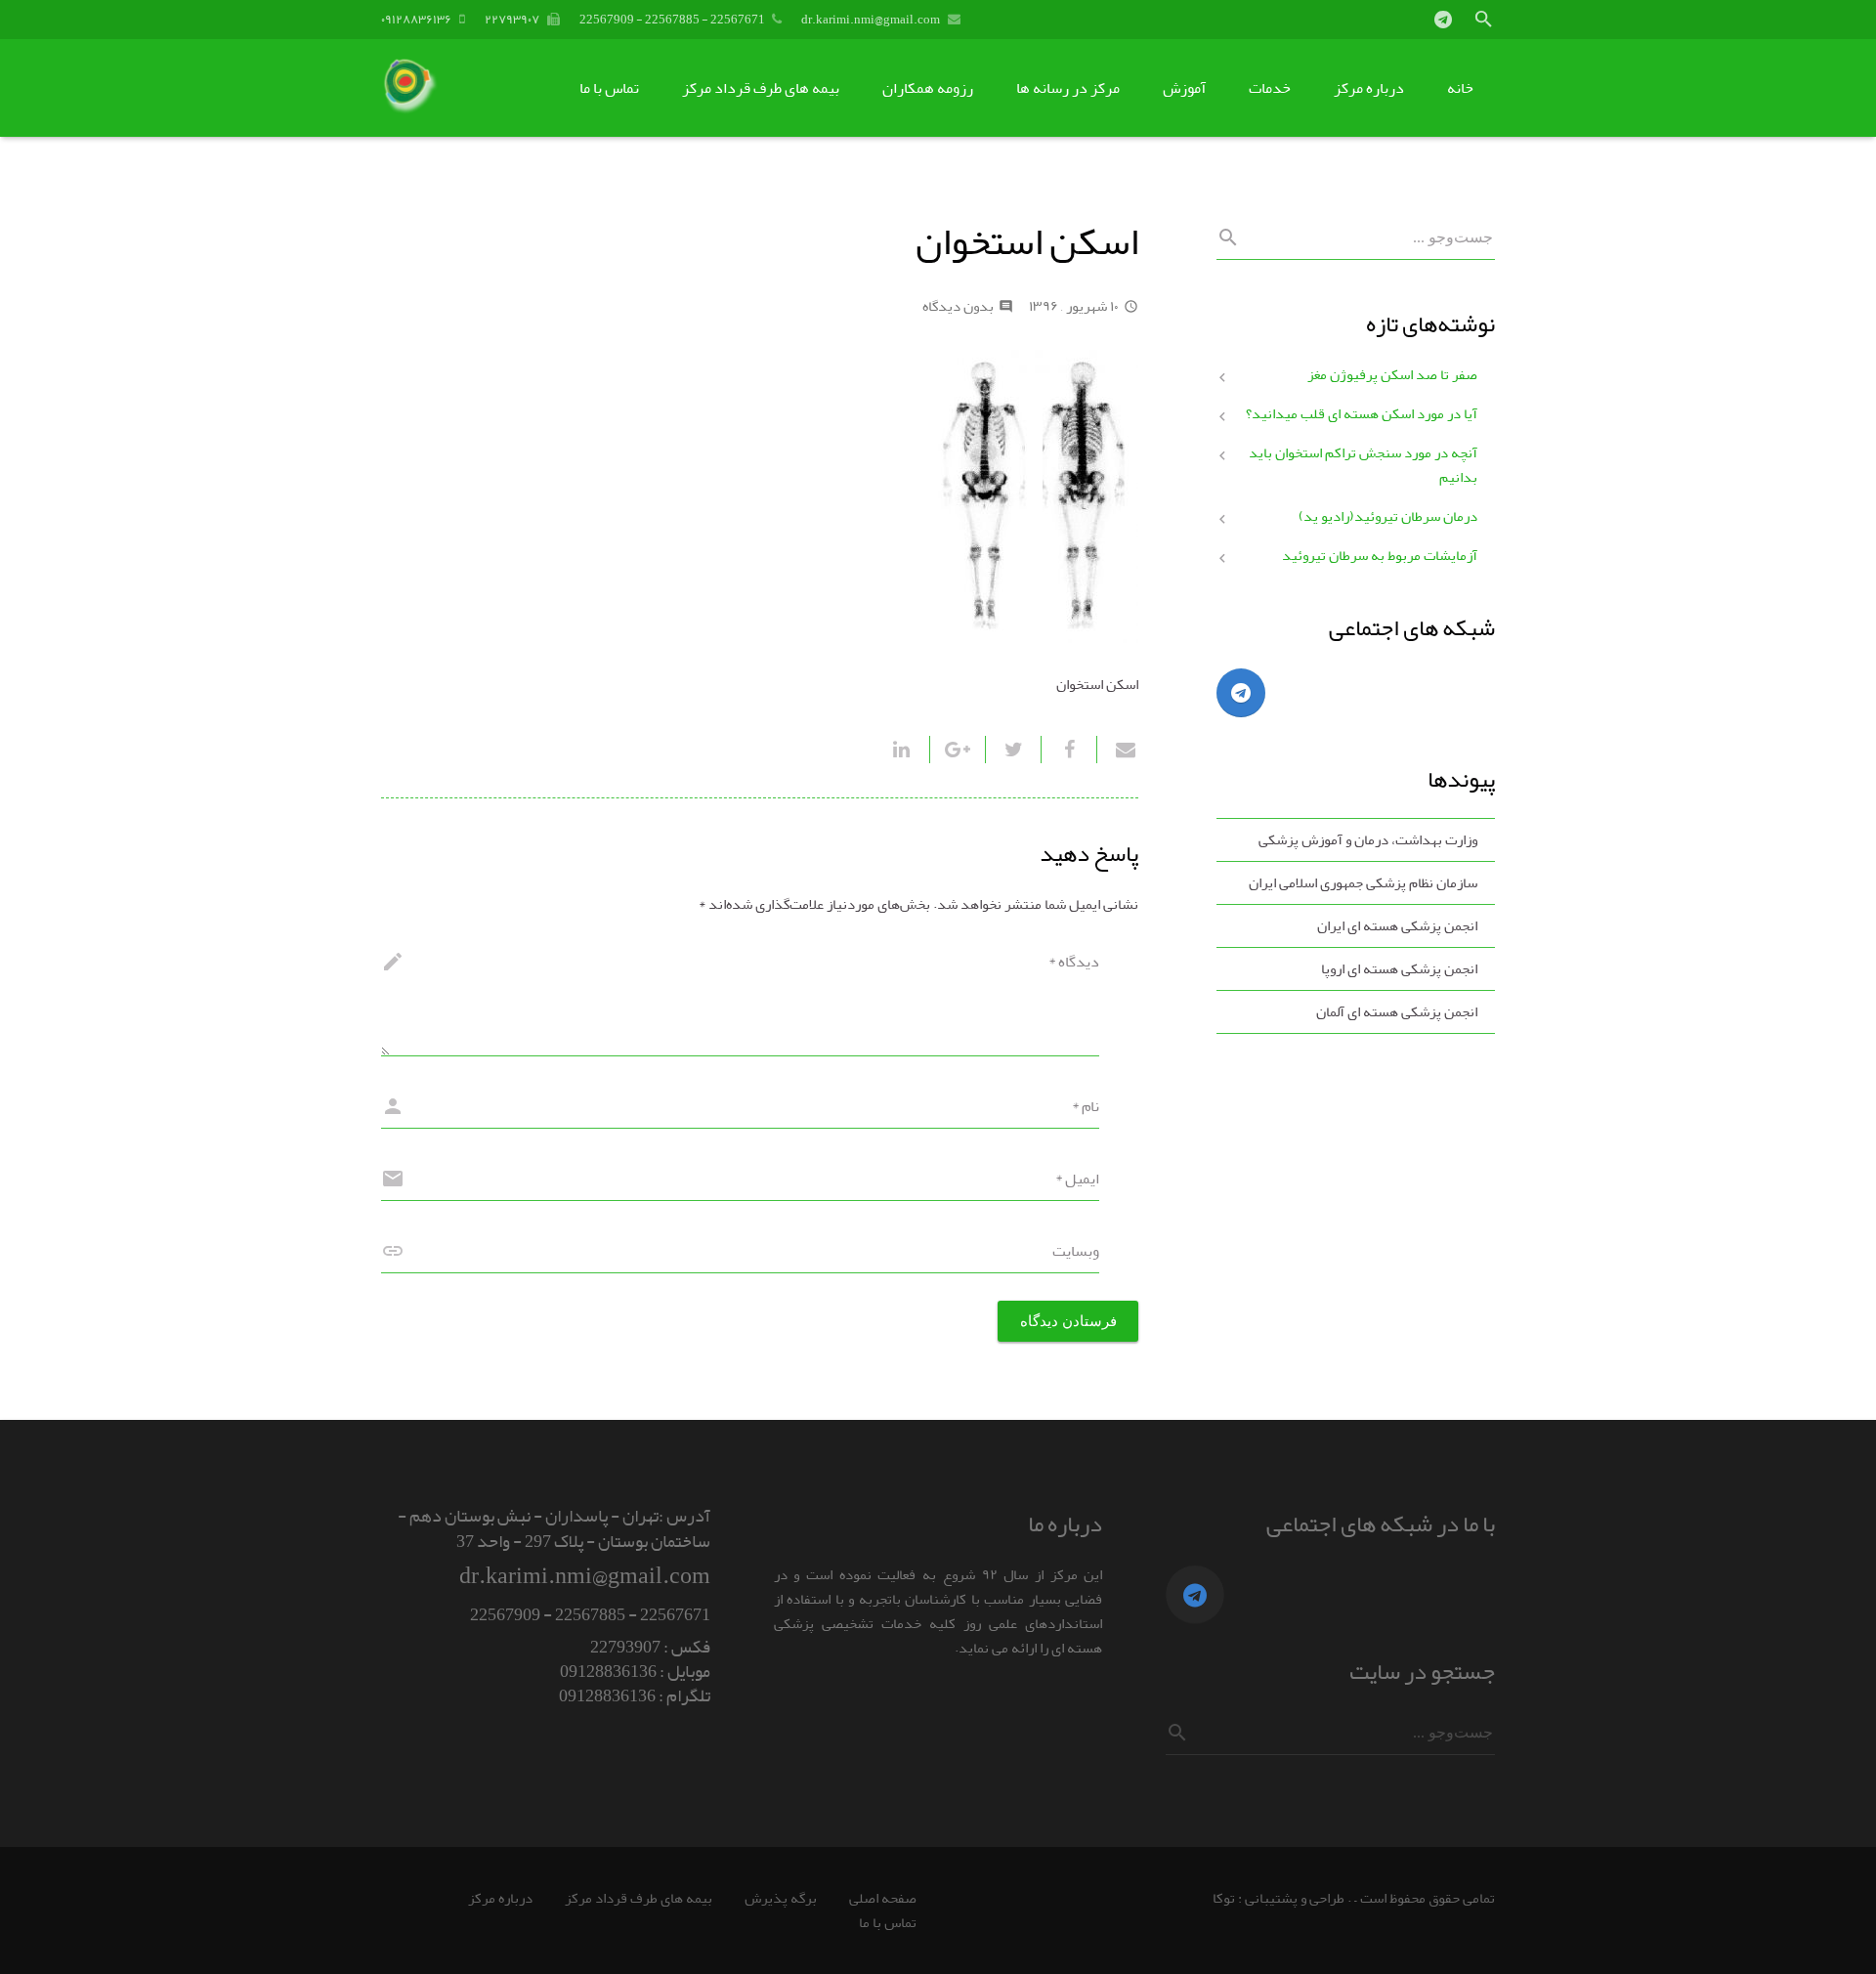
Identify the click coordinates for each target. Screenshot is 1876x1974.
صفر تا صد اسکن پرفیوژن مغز (1392, 375)
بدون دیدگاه (958, 306)
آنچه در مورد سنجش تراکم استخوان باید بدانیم (1363, 465)
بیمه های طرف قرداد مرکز (639, 1898)
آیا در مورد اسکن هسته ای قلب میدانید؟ (1362, 414)
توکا (1224, 1898)
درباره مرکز (500, 1898)
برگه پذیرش (781, 1898)
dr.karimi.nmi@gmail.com (871, 19)
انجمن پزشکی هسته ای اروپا (1399, 969)
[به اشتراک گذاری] (1068, 750)
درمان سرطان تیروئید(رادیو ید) (1388, 516)
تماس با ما (888, 1923)
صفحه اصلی (883, 1898)
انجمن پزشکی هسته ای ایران (1397, 926)
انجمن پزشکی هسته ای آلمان (1397, 1012)
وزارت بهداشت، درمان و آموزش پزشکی (1368, 840)
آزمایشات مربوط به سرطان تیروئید (1380, 556)
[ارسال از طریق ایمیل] (1117, 750)
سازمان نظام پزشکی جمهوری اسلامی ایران (1363, 883)
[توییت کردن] (1013, 750)
